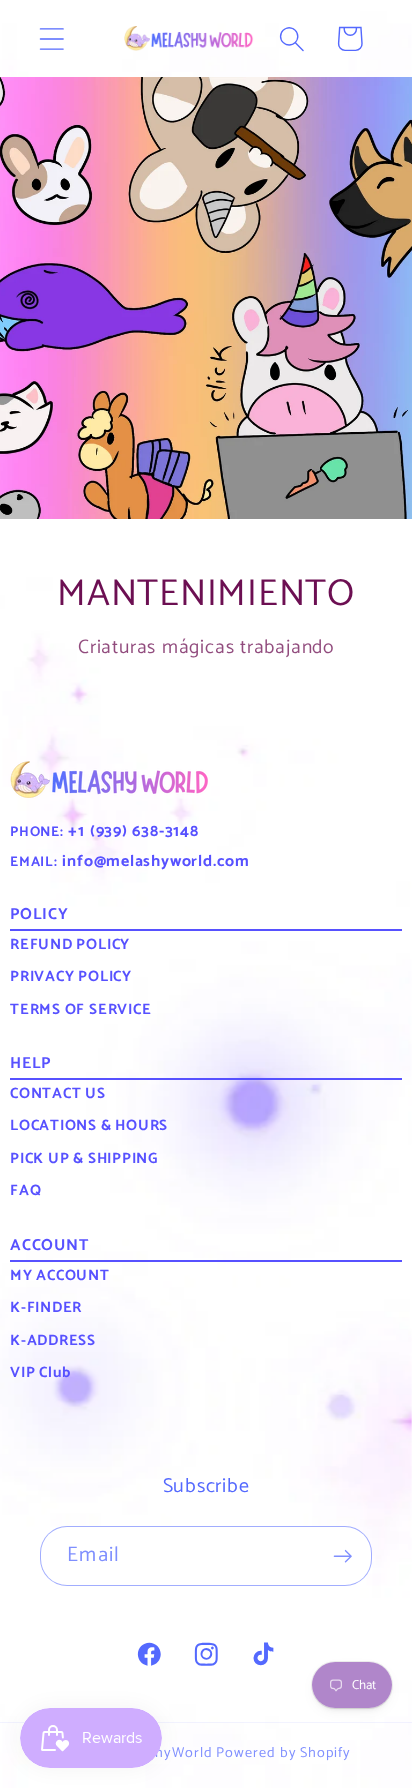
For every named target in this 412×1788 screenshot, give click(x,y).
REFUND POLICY (70, 944)
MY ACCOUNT (60, 1275)
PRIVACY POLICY (71, 976)
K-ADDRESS (53, 1340)
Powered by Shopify (283, 1753)
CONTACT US (58, 1093)
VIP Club (40, 1372)
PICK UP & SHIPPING (84, 1158)
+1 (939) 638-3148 (131, 831)
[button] (51, 38)
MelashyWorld (165, 1753)
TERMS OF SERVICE (80, 1009)
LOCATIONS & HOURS (89, 1125)
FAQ (25, 1190)
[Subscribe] (342, 1556)
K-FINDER (46, 1307)
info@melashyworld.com (154, 861)
